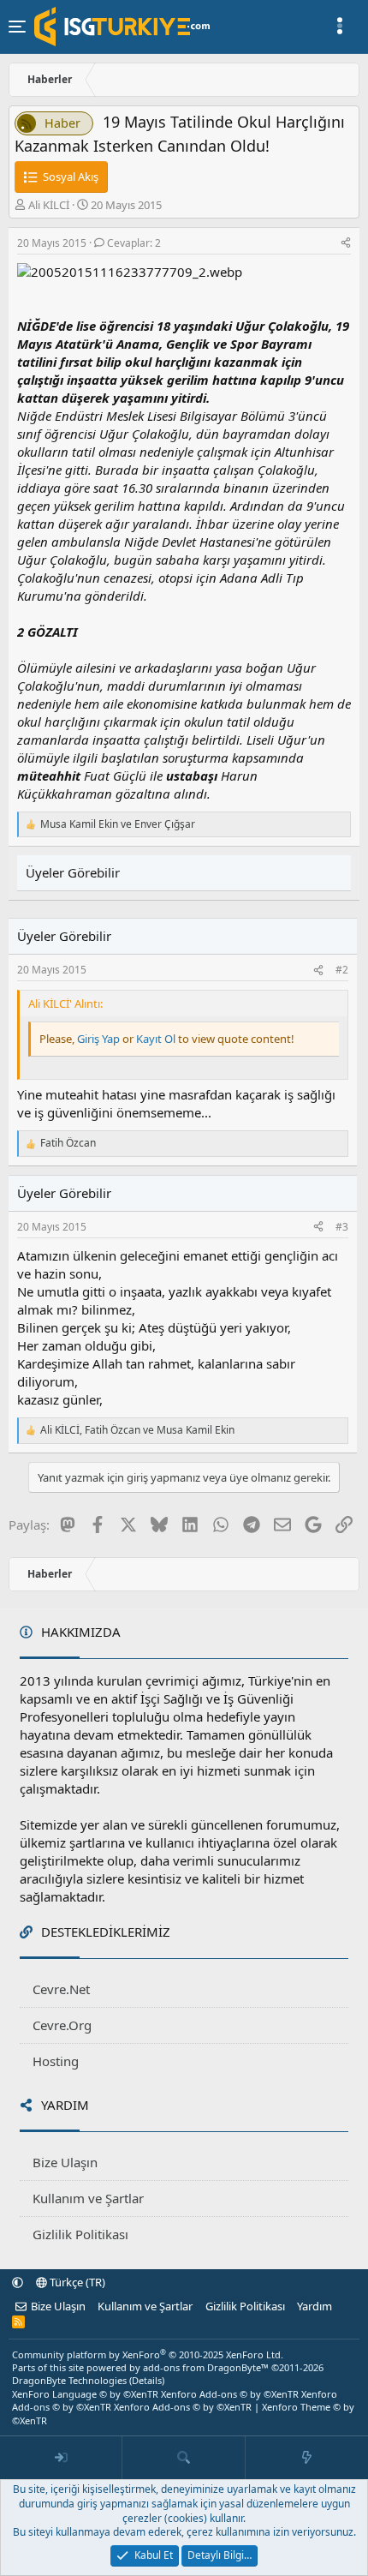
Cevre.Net (61, 1989)
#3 (342, 1227)
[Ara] (184, 2458)
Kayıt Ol (157, 1039)
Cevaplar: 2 (134, 243)
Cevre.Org (62, 2025)
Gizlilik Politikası (80, 2234)
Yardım (315, 2306)
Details (147, 2380)
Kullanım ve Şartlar (88, 2198)
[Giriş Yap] (61, 2458)
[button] (18, 2282)
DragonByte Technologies (69, 2380)
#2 (342, 970)
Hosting (56, 2061)
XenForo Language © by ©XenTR (85, 2394)
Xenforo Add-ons (230, 2394)
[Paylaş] (346, 244)
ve (118, 824)
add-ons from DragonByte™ (206, 2367)
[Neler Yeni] (307, 2458)
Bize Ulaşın (65, 2162)
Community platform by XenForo (148, 2354)
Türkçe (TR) (76, 2282)
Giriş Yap (98, 1039)
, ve (137, 1430)
